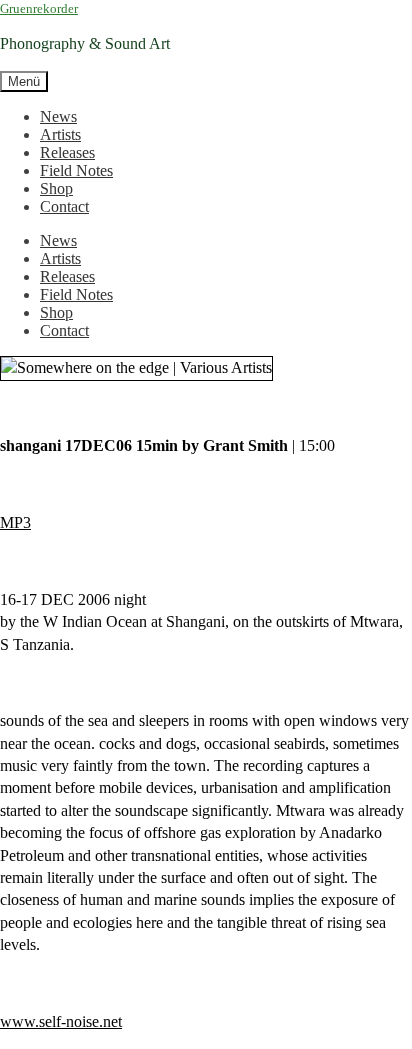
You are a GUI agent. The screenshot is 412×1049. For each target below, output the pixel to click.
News (58, 116)
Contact (64, 206)
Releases (67, 152)
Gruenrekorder (39, 8)
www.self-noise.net (61, 1021)
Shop (56, 188)
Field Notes (76, 170)
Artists (60, 134)
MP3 (15, 522)
